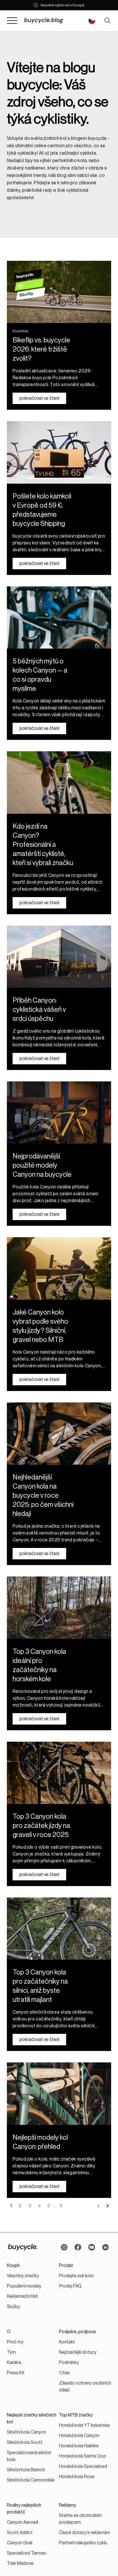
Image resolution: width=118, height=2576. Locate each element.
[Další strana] (108, 2206)
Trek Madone (20, 2563)
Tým (11, 2352)
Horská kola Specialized (83, 2466)
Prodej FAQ (70, 2286)
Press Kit (16, 2373)
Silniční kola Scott (25, 2442)
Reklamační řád (22, 2296)
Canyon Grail (20, 2543)
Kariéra (14, 2363)
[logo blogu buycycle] (51, 21)
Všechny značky (23, 2276)
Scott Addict (20, 2533)
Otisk (64, 2373)
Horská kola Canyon (79, 2436)
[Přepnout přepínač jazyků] (92, 21)
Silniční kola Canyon (26, 2432)
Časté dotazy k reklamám (85, 2533)
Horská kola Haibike (79, 2446)
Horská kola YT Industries (84, 2425)
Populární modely (24, 2286)
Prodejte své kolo (76, 2276)
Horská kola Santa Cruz (82, 2456)
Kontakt (67, 2342)
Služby (13, 2307)
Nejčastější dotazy (78, 2352)
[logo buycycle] (23, 2247)
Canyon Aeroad (22, 2522)
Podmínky (69, 2363)
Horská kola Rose (77, 2477)
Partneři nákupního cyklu (83, 2543)
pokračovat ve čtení (39, 398)
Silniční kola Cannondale (31, 2480)
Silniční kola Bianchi (26, 2470)
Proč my (15, 2342)
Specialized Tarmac (27, 2553)
